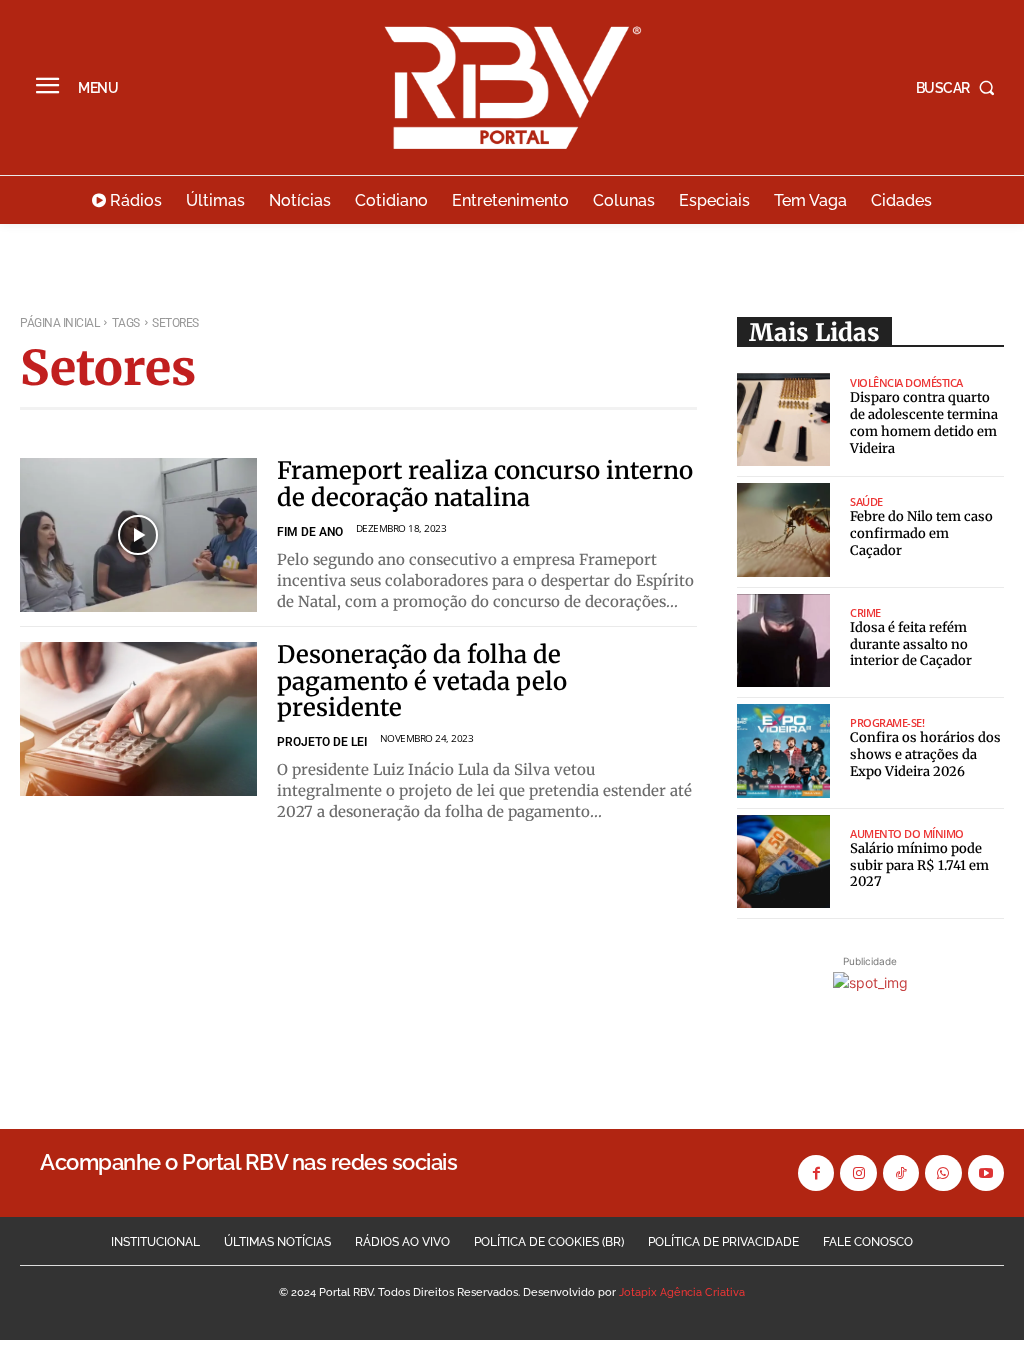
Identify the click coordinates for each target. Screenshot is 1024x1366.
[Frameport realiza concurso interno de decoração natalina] (138, 535)
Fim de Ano (310, 532)
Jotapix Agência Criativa (682, 1292)
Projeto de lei (322, 742)
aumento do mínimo (907, 833)
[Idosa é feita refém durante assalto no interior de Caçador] (784, 641)
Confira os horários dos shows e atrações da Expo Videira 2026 (925, 754)
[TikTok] (901, 1173)
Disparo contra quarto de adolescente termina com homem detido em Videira (924, 423)
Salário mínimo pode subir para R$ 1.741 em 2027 (919, 865)
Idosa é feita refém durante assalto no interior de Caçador (911, 644)
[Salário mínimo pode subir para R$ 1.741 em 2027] (784, 862)
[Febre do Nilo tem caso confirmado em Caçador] (784, 530)
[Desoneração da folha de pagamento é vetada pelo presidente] (138, 719)
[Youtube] (986, 1173)
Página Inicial (59, 323)
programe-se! (887, 722)
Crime (865, 612)
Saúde (866, 501)
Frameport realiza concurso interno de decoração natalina (485, 483)
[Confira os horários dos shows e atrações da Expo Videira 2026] (784, 751)
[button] (960, 88)
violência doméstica (906, 382)
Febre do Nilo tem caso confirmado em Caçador (921, 533)
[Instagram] (858, 1173)
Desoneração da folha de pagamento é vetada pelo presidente (422, 681)
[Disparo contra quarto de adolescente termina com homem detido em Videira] (784, 420)
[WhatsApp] (943, 1173)
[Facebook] (816, 1173)
